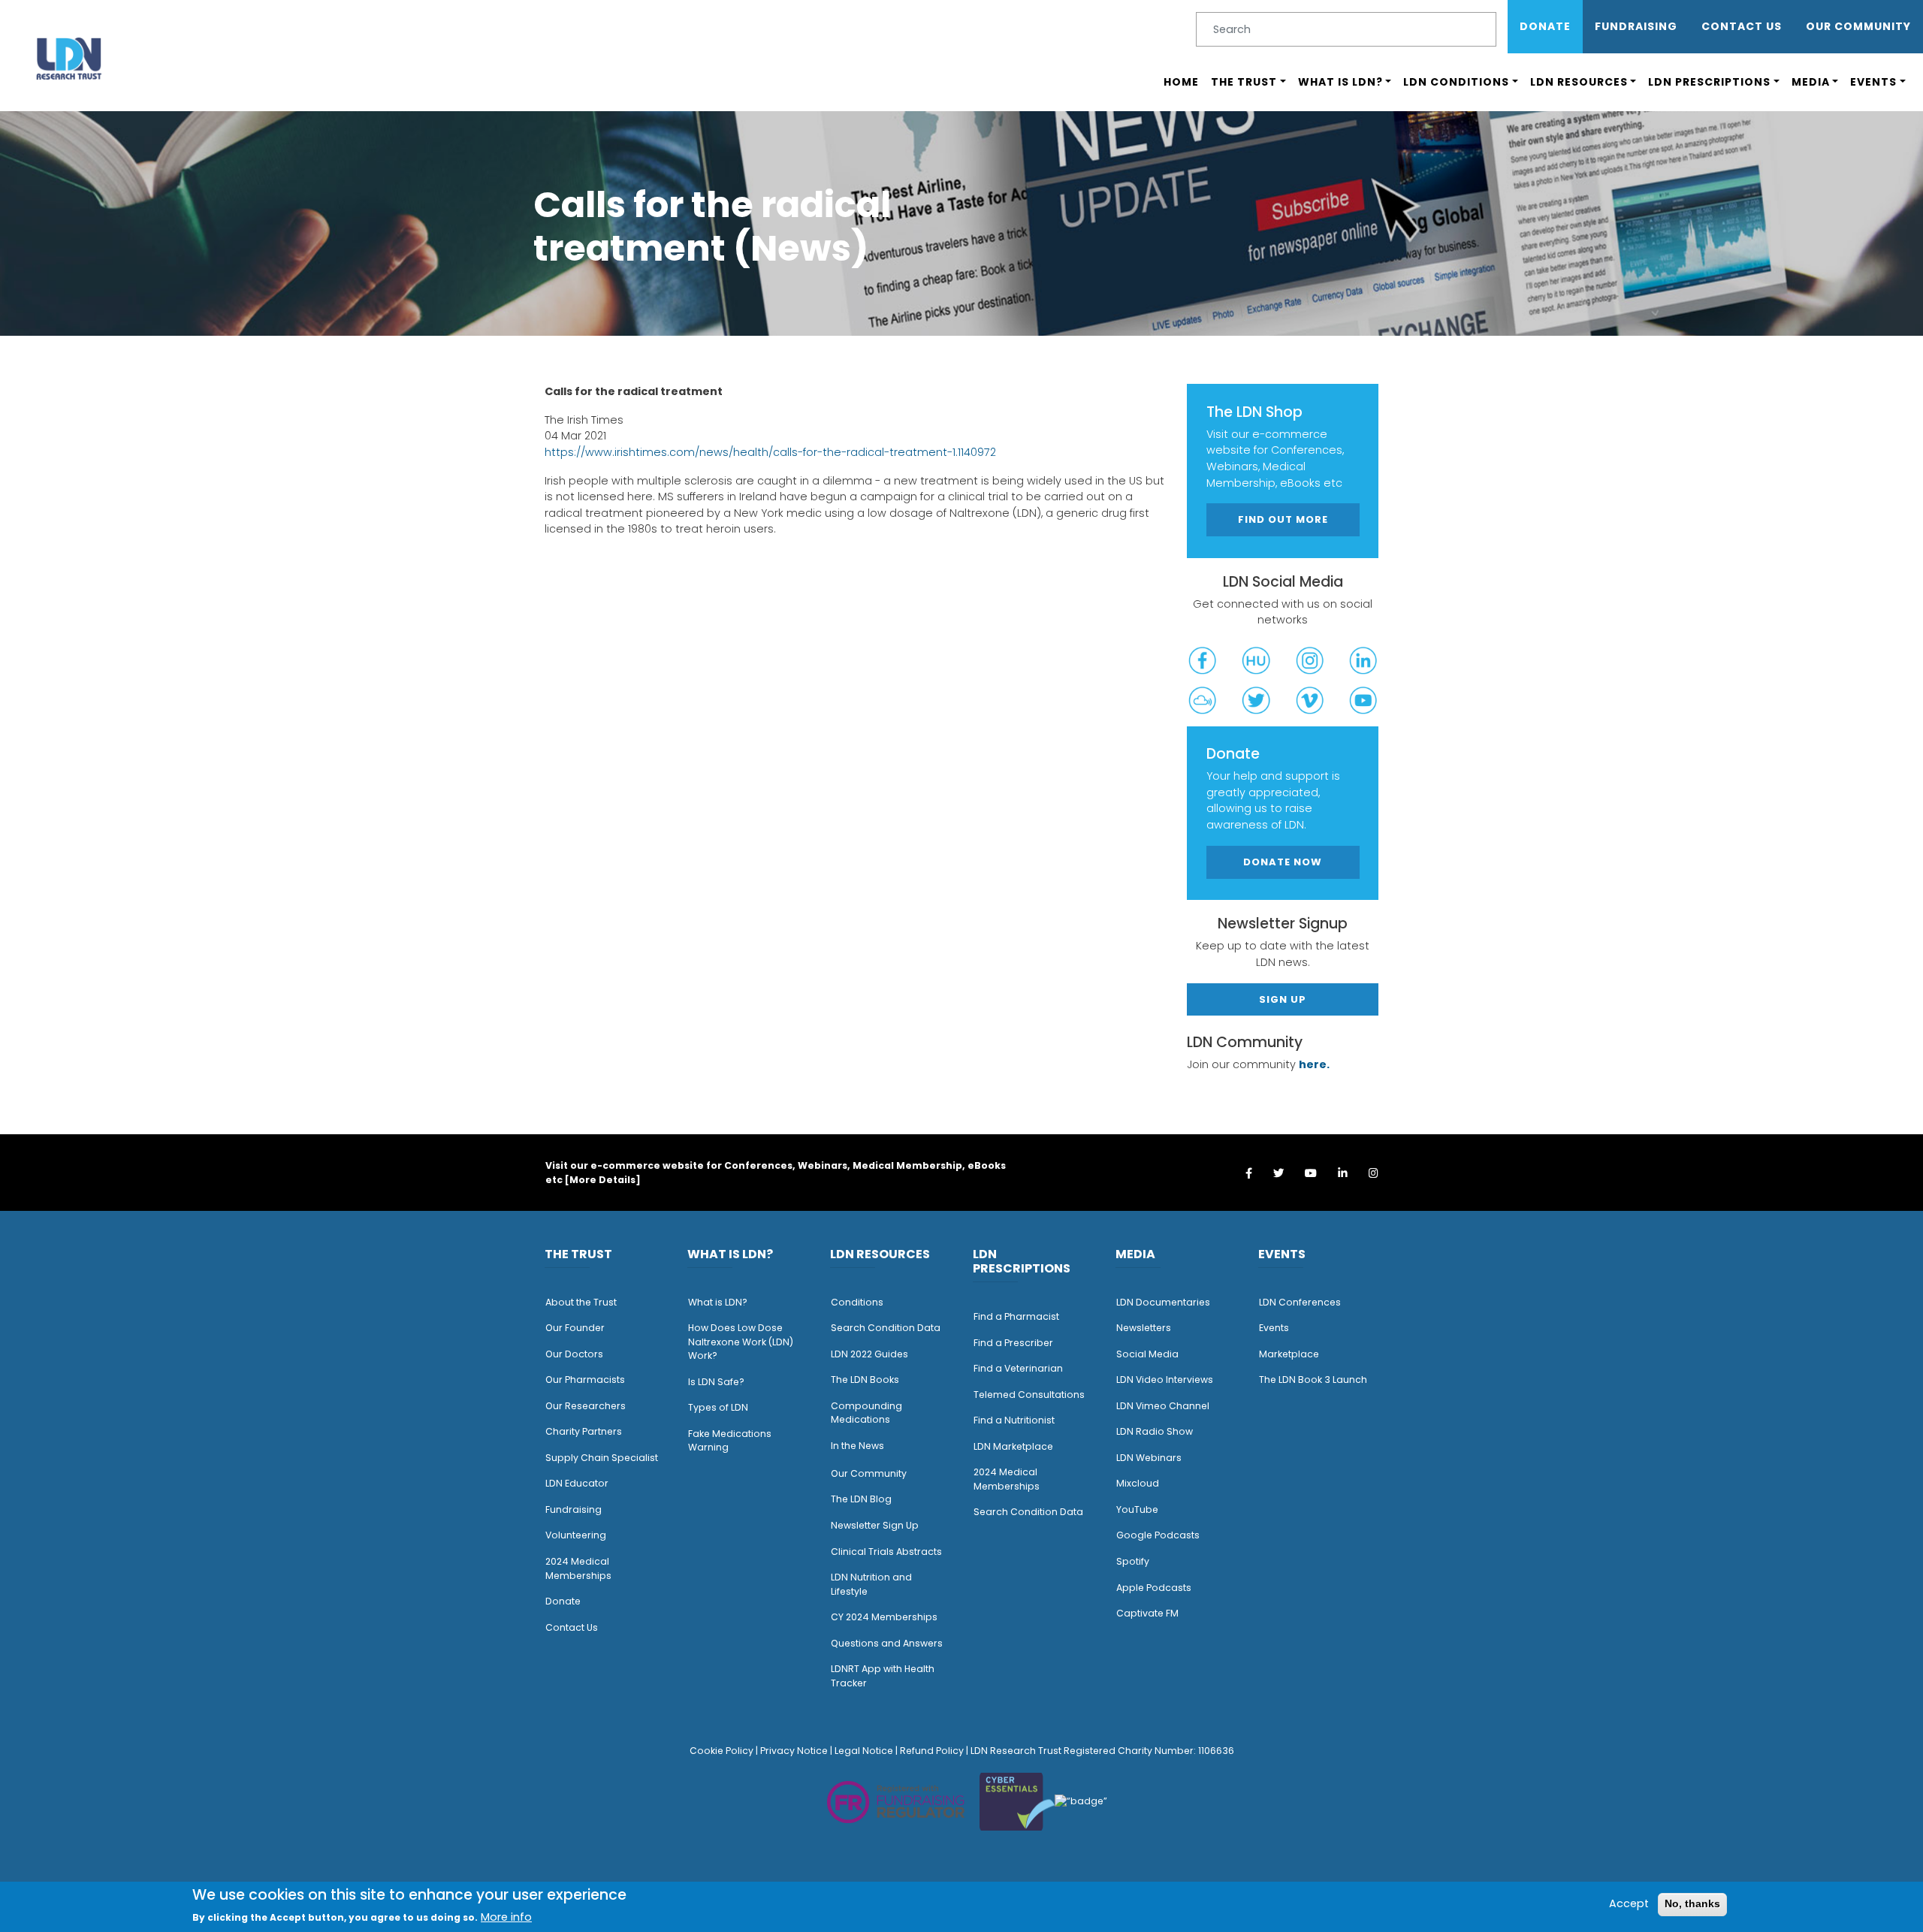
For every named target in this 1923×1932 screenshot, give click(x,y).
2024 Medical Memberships (578, 1568)
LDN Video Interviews (1165, 1380)
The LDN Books (865, 1380)
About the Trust (581, 1302)
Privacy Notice (794, 1751)
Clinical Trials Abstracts (886, 1552)
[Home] (69, 58)
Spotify (1133, 1561)
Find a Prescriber (1013, 1343)
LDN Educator (577, 1483)
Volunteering (576, 1535)
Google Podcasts (1158, 1535)
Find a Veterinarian (1018, 1368)
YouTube (1137, 1509)
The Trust (1244, 82)
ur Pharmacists (589, 1380)
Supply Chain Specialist (602, 1458)
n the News (859, 1446)
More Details (602, 1180)
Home (1181, 82)
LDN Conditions (1456, 82)
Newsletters (1144, 1328)
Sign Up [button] (1283, 999)
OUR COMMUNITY (1858, 26)
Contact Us (1742, 26)
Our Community (869, 1473)
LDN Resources (1579, 82)
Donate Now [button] (1283, 862)
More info (506, 1917)
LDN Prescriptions (1709, 82)
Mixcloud (1138, 1483)
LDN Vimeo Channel (1163, 1406)
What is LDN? (1340, 82)
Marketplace (1289, 1354)
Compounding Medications (866, 1413)
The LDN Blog (861, 1499)
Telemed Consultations (1029, 1395)
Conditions (857, 1302)
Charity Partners (584, 1431)
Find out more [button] (1283, 519)
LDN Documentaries (1163, 1302)
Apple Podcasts (1154, 1588)
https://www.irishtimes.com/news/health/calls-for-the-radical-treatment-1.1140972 (770, 452)
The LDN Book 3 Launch (1313, 1380)
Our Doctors (574, 1354)
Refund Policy (932, 1751)
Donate (1545, 26)
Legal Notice (864, 1751)
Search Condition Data (886, 1328)
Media (1811, 82)
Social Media (1147, 1354)
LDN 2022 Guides (869, 1354)
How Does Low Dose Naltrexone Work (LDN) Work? (741, 1342)
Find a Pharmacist (1016, 1316)
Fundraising (1636, 26)
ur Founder (579, 1328)
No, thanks (1692, 1903)
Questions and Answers (887, 1643)
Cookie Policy (722, 1751)
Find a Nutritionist (1014, 1420)
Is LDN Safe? (716, 1382)
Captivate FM (1147, 1613)
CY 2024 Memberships (884, 1617)
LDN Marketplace (1013, 1446)
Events (1873, 82)
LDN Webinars (1149, 1458)
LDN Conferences (1300, 1302)
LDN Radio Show (1155, 1431)
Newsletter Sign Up (875, 1525)
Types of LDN (718, 1407)
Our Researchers (586, 1406)
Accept (1629, 1903)
